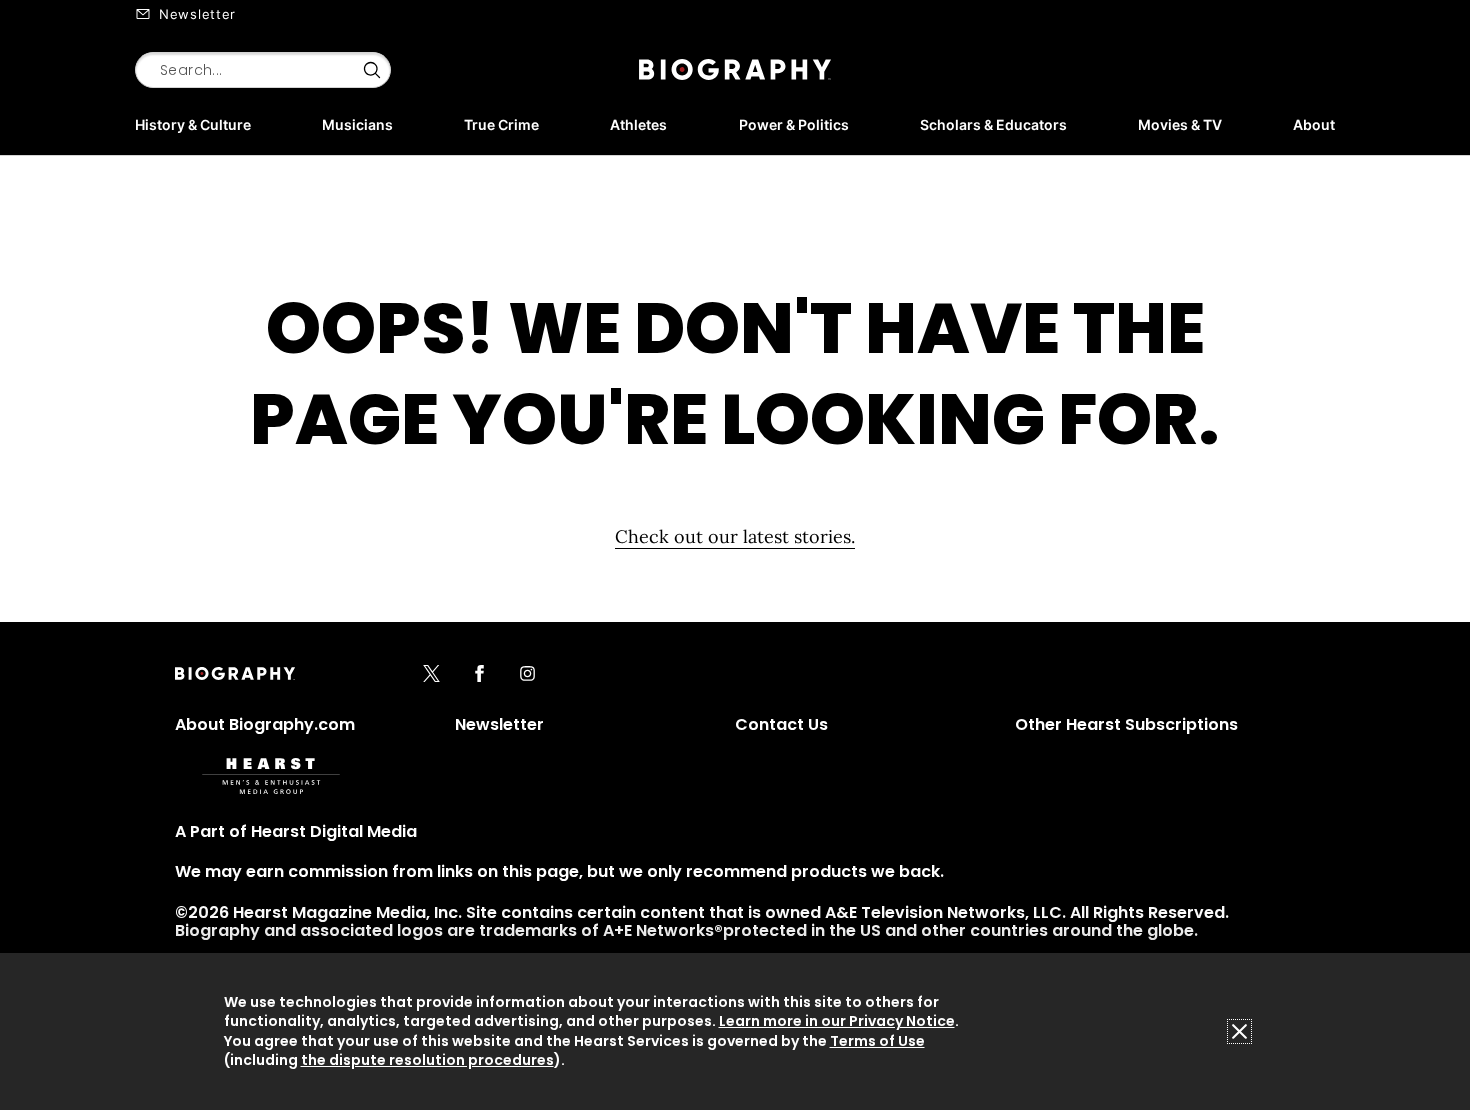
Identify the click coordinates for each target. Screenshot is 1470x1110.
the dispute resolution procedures (427, 1060)
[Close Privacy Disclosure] (1239, 1031)
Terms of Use (877, 1041)
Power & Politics (794, 124)
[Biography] (735, 69)
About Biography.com (265, 724)
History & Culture (193, 124)
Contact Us (781, 724)
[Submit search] (372, 70)
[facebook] (479, 675)
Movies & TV (1180, 124)
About (1314, 124)
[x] (431, 675)
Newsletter (197, 14)
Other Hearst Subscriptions (1126, 724)
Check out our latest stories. (735, 536)
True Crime (501, 124)
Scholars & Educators (993, 124)
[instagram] (527, 675)
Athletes (638, 124)
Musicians (357, 124)
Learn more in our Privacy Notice (837, 1021)
